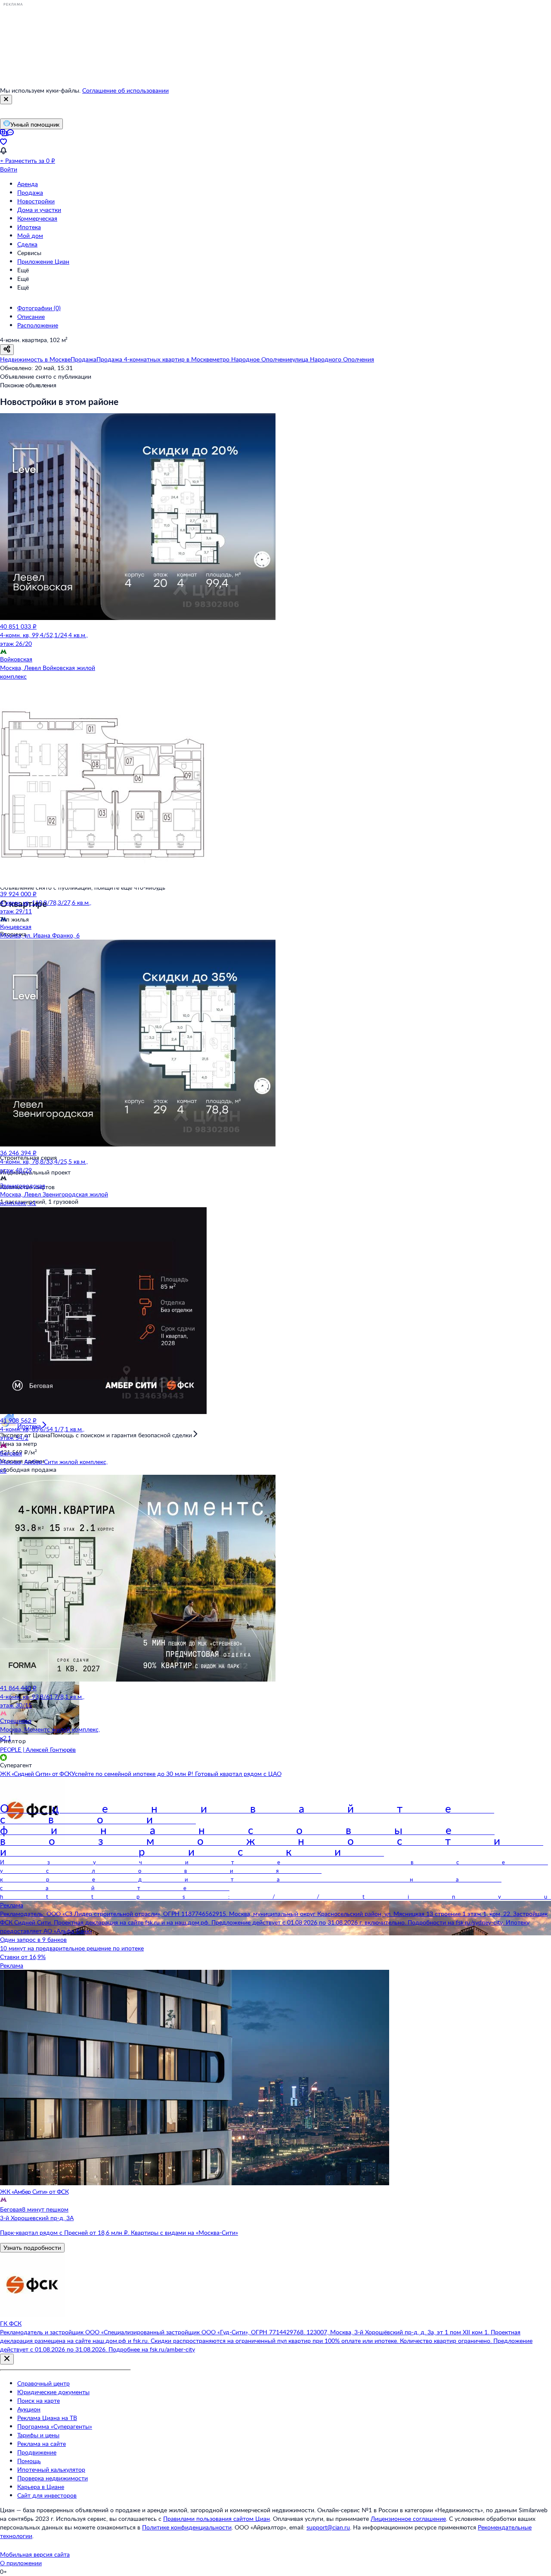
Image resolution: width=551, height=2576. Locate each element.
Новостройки (36, 201)
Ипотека (29, 227)
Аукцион (29, 2409)
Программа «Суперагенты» (55, 2426)
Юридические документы (53, 2392)
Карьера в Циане (41, 2487)
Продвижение (37, 2452)
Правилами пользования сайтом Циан (217, 2518)
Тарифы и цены (38, 2435)
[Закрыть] (6, 100)
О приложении (21, 2563)
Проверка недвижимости (53, 2478)
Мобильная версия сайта (35, 2554)
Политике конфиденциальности (187, 2527)
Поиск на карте (39, 2400)
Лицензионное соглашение (408, 2518)
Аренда (28, 184)
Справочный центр (43, 2383)
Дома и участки (39, 210)
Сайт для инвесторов (47, 2495)
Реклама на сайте (42, 2444)
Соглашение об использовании (125, 90)
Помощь (29, 2461)
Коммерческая (37, 218)
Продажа (30, 192)
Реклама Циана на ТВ (47, 2418)
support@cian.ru (328, 2527)
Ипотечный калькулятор (51, 2469)
